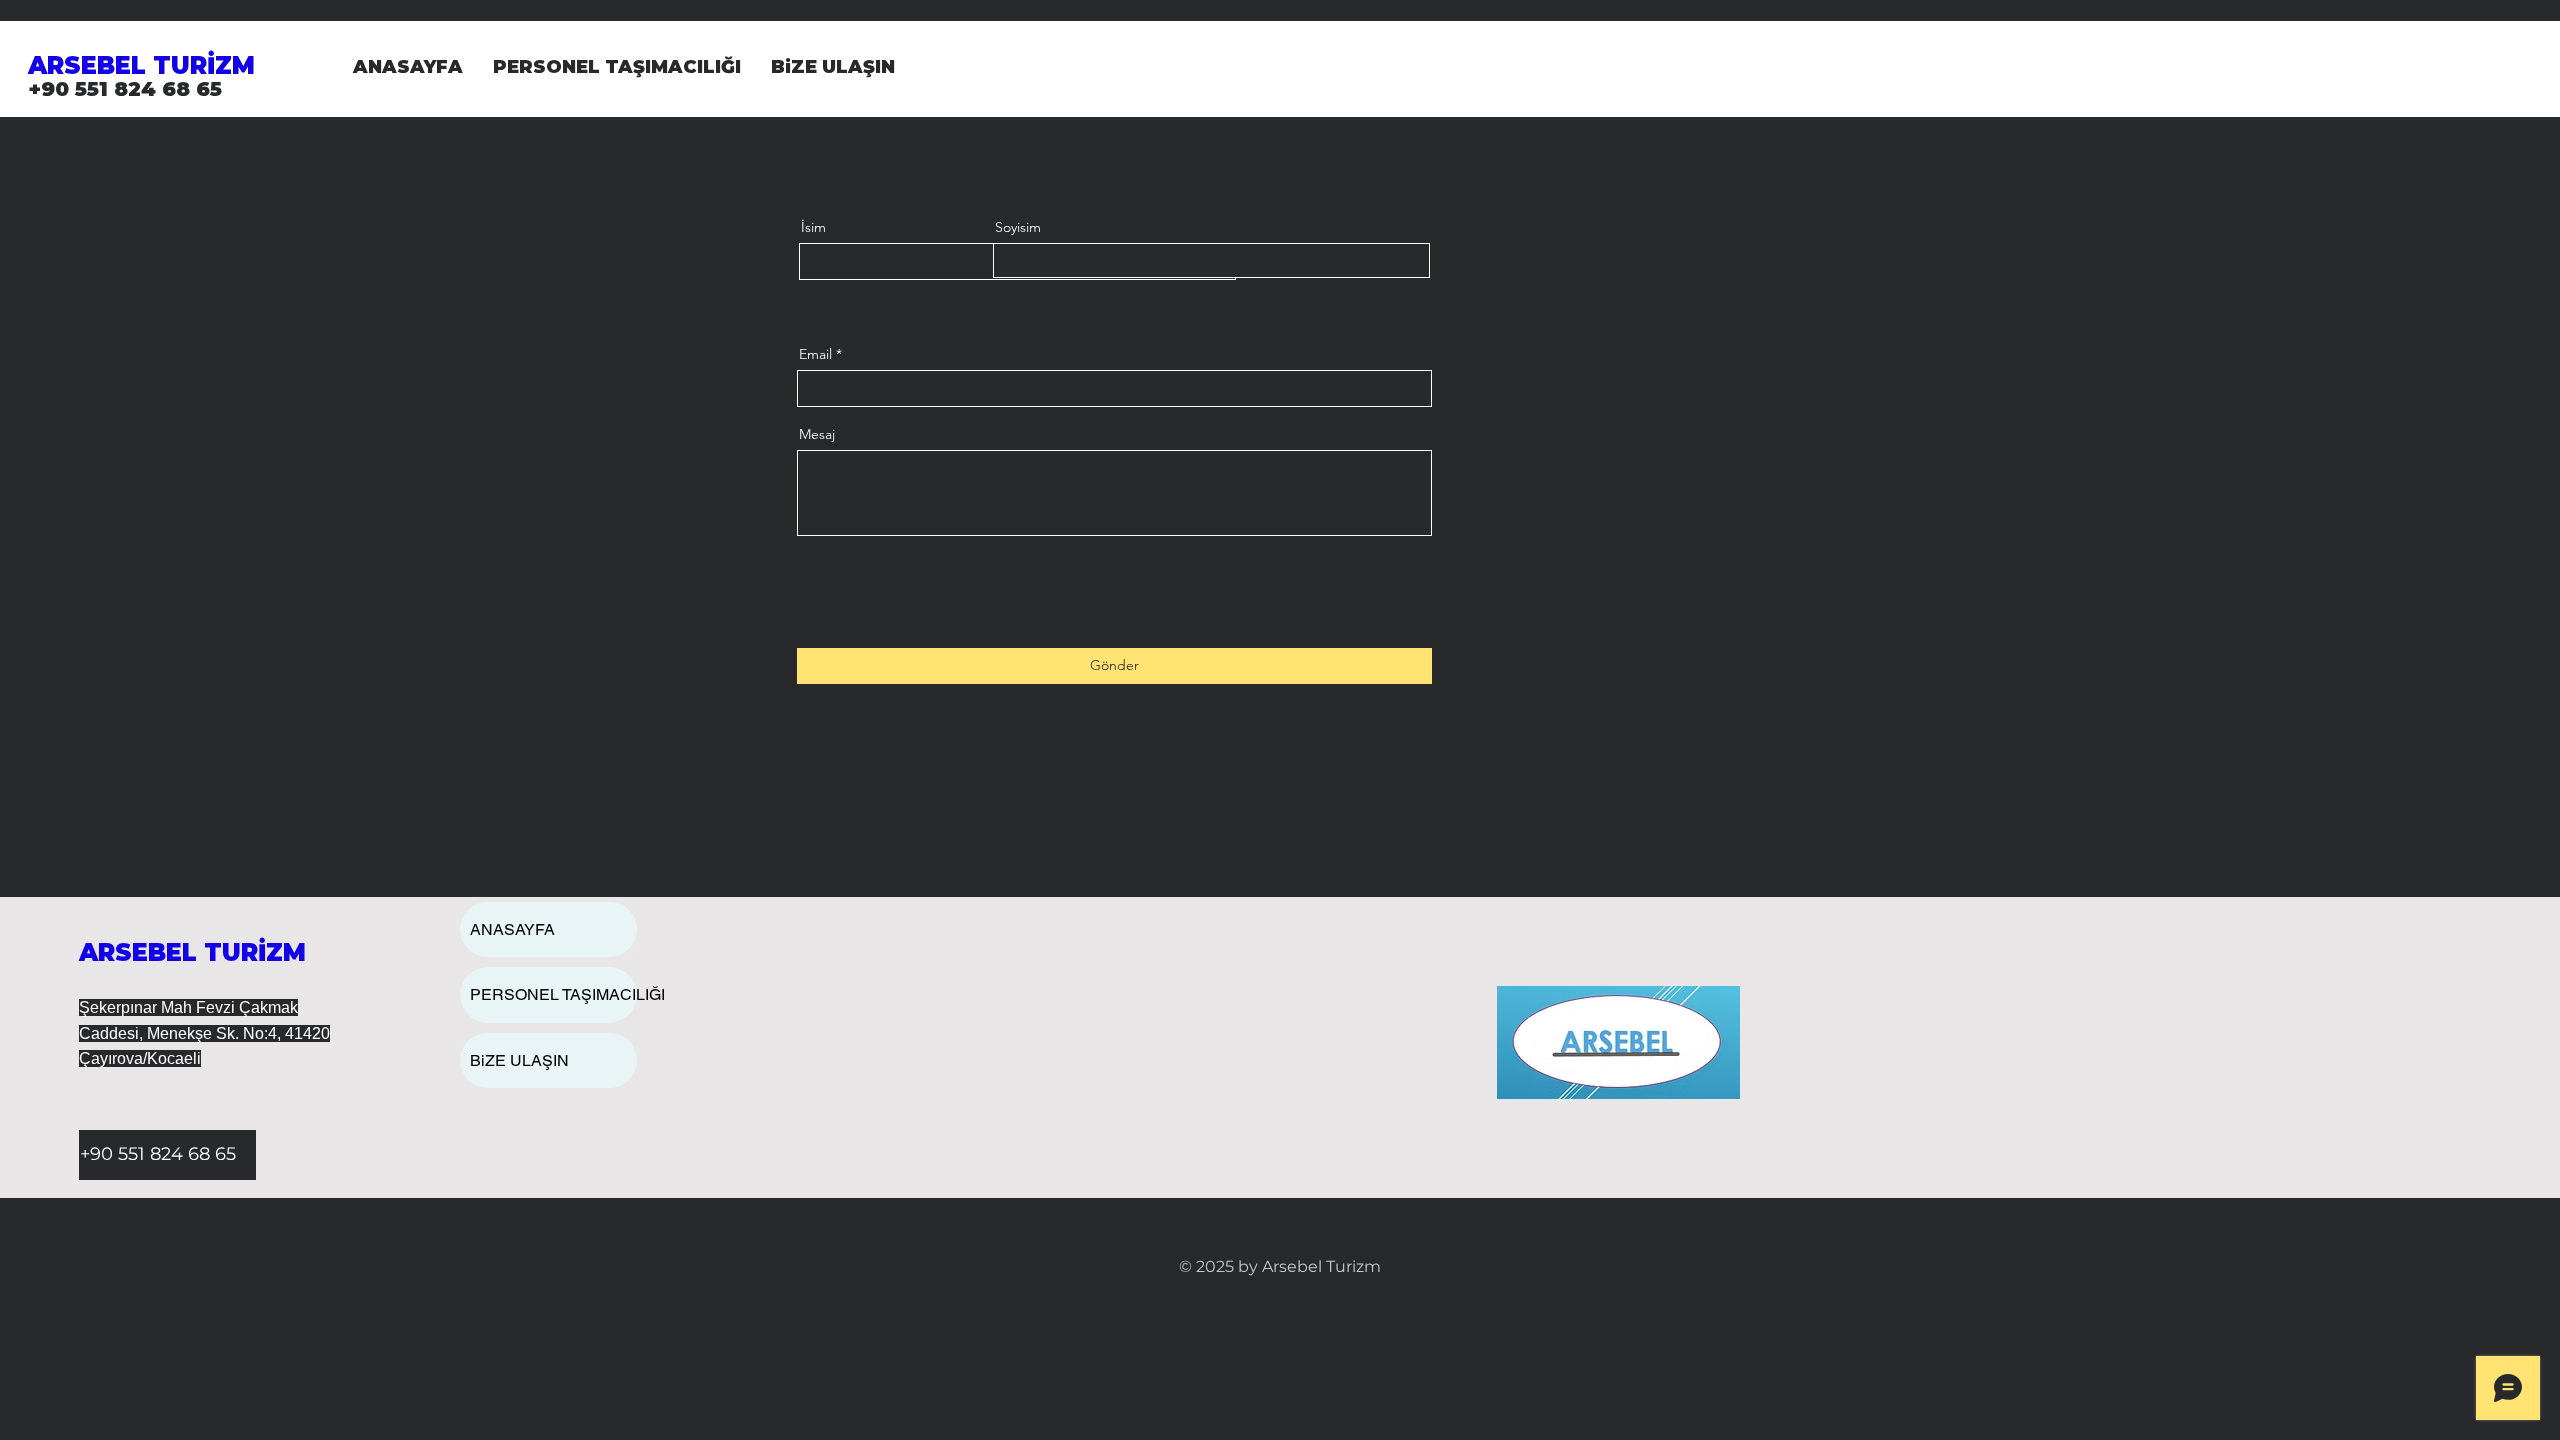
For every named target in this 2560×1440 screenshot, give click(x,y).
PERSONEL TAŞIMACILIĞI (553, 994)
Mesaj (817, 434)
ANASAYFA (512, 929)
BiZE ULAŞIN (519, 1060)
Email (815, 354)
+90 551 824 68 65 (125, 89)
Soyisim (1018, 227)
